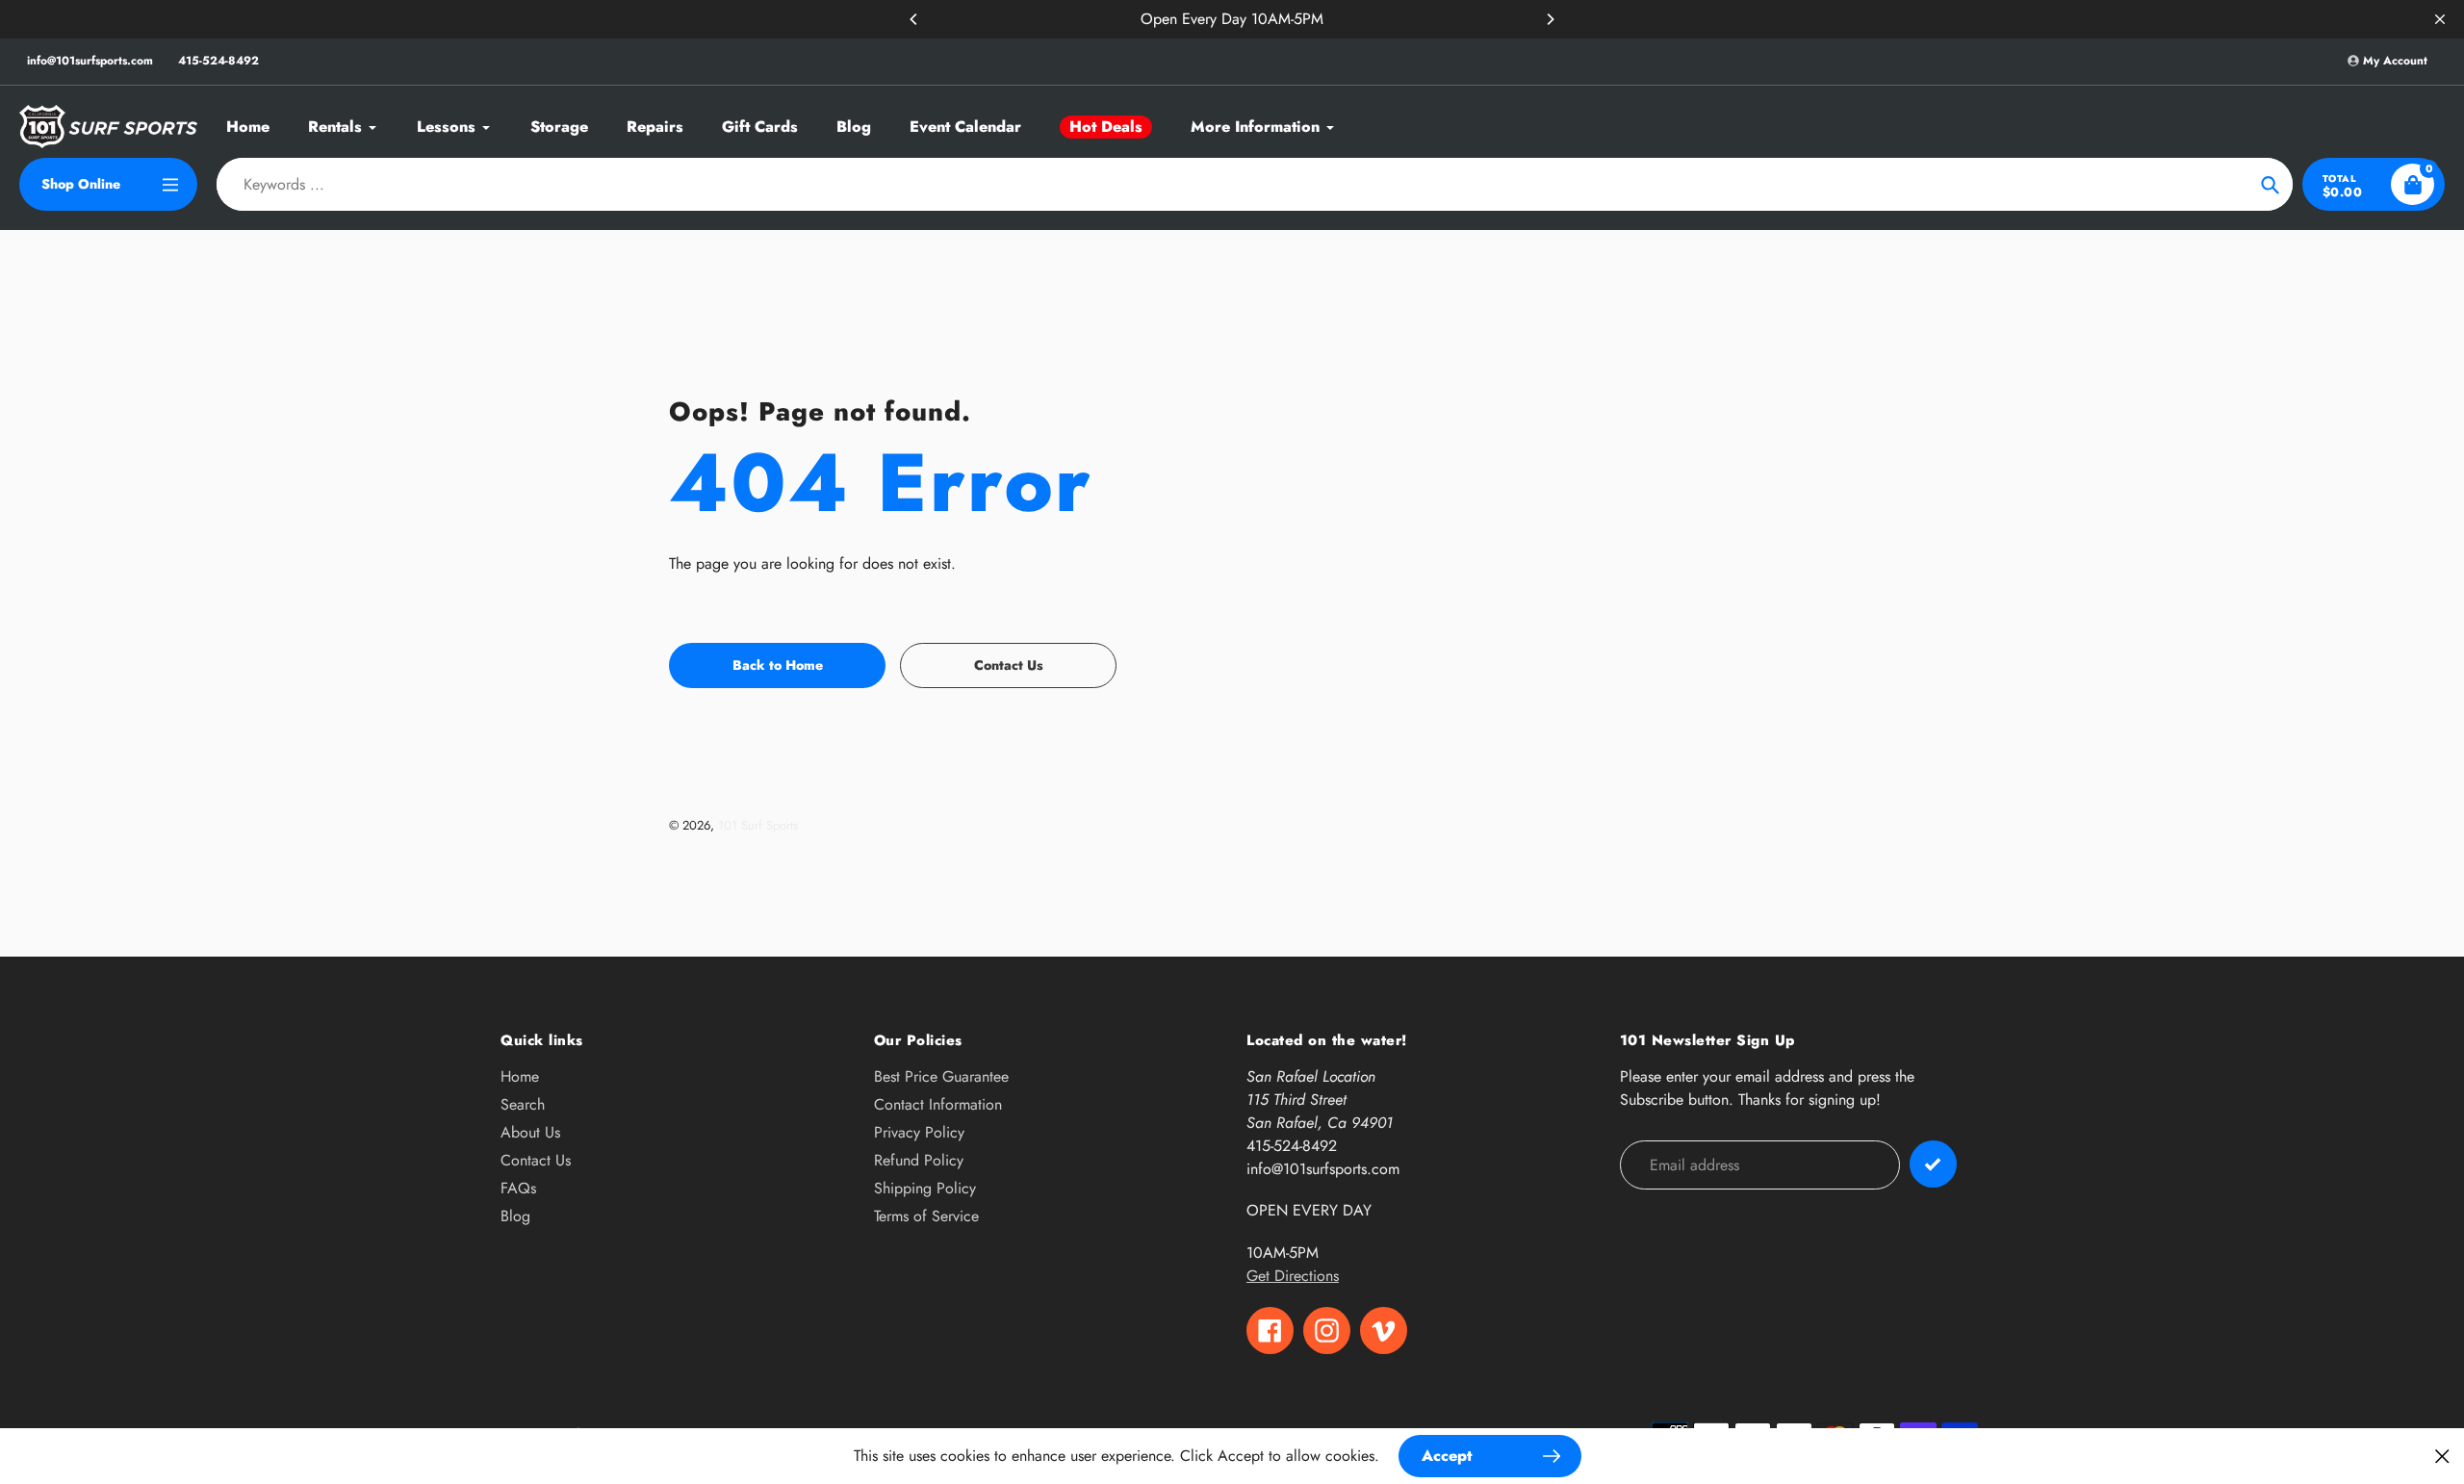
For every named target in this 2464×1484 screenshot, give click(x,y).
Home (520, 1076)
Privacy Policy (919, 1132)
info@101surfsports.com (90, 61)
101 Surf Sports (758, 825)
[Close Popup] (2442, 1456)
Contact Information (938, 1104)
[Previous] (914, 19)
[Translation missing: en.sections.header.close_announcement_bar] (2440, 19)
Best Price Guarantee (941, 1076)
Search (523, 1104)
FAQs (518, 1188)
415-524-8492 (218, 61)
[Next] (1550, 19)
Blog (515, 1216)
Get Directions (1293, 1276)
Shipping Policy (925, 1188)
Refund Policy (919, 1160)
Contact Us (536, 1160)
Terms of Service (926, 1216)
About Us (530, 1132)
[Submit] (1933, 1164)
